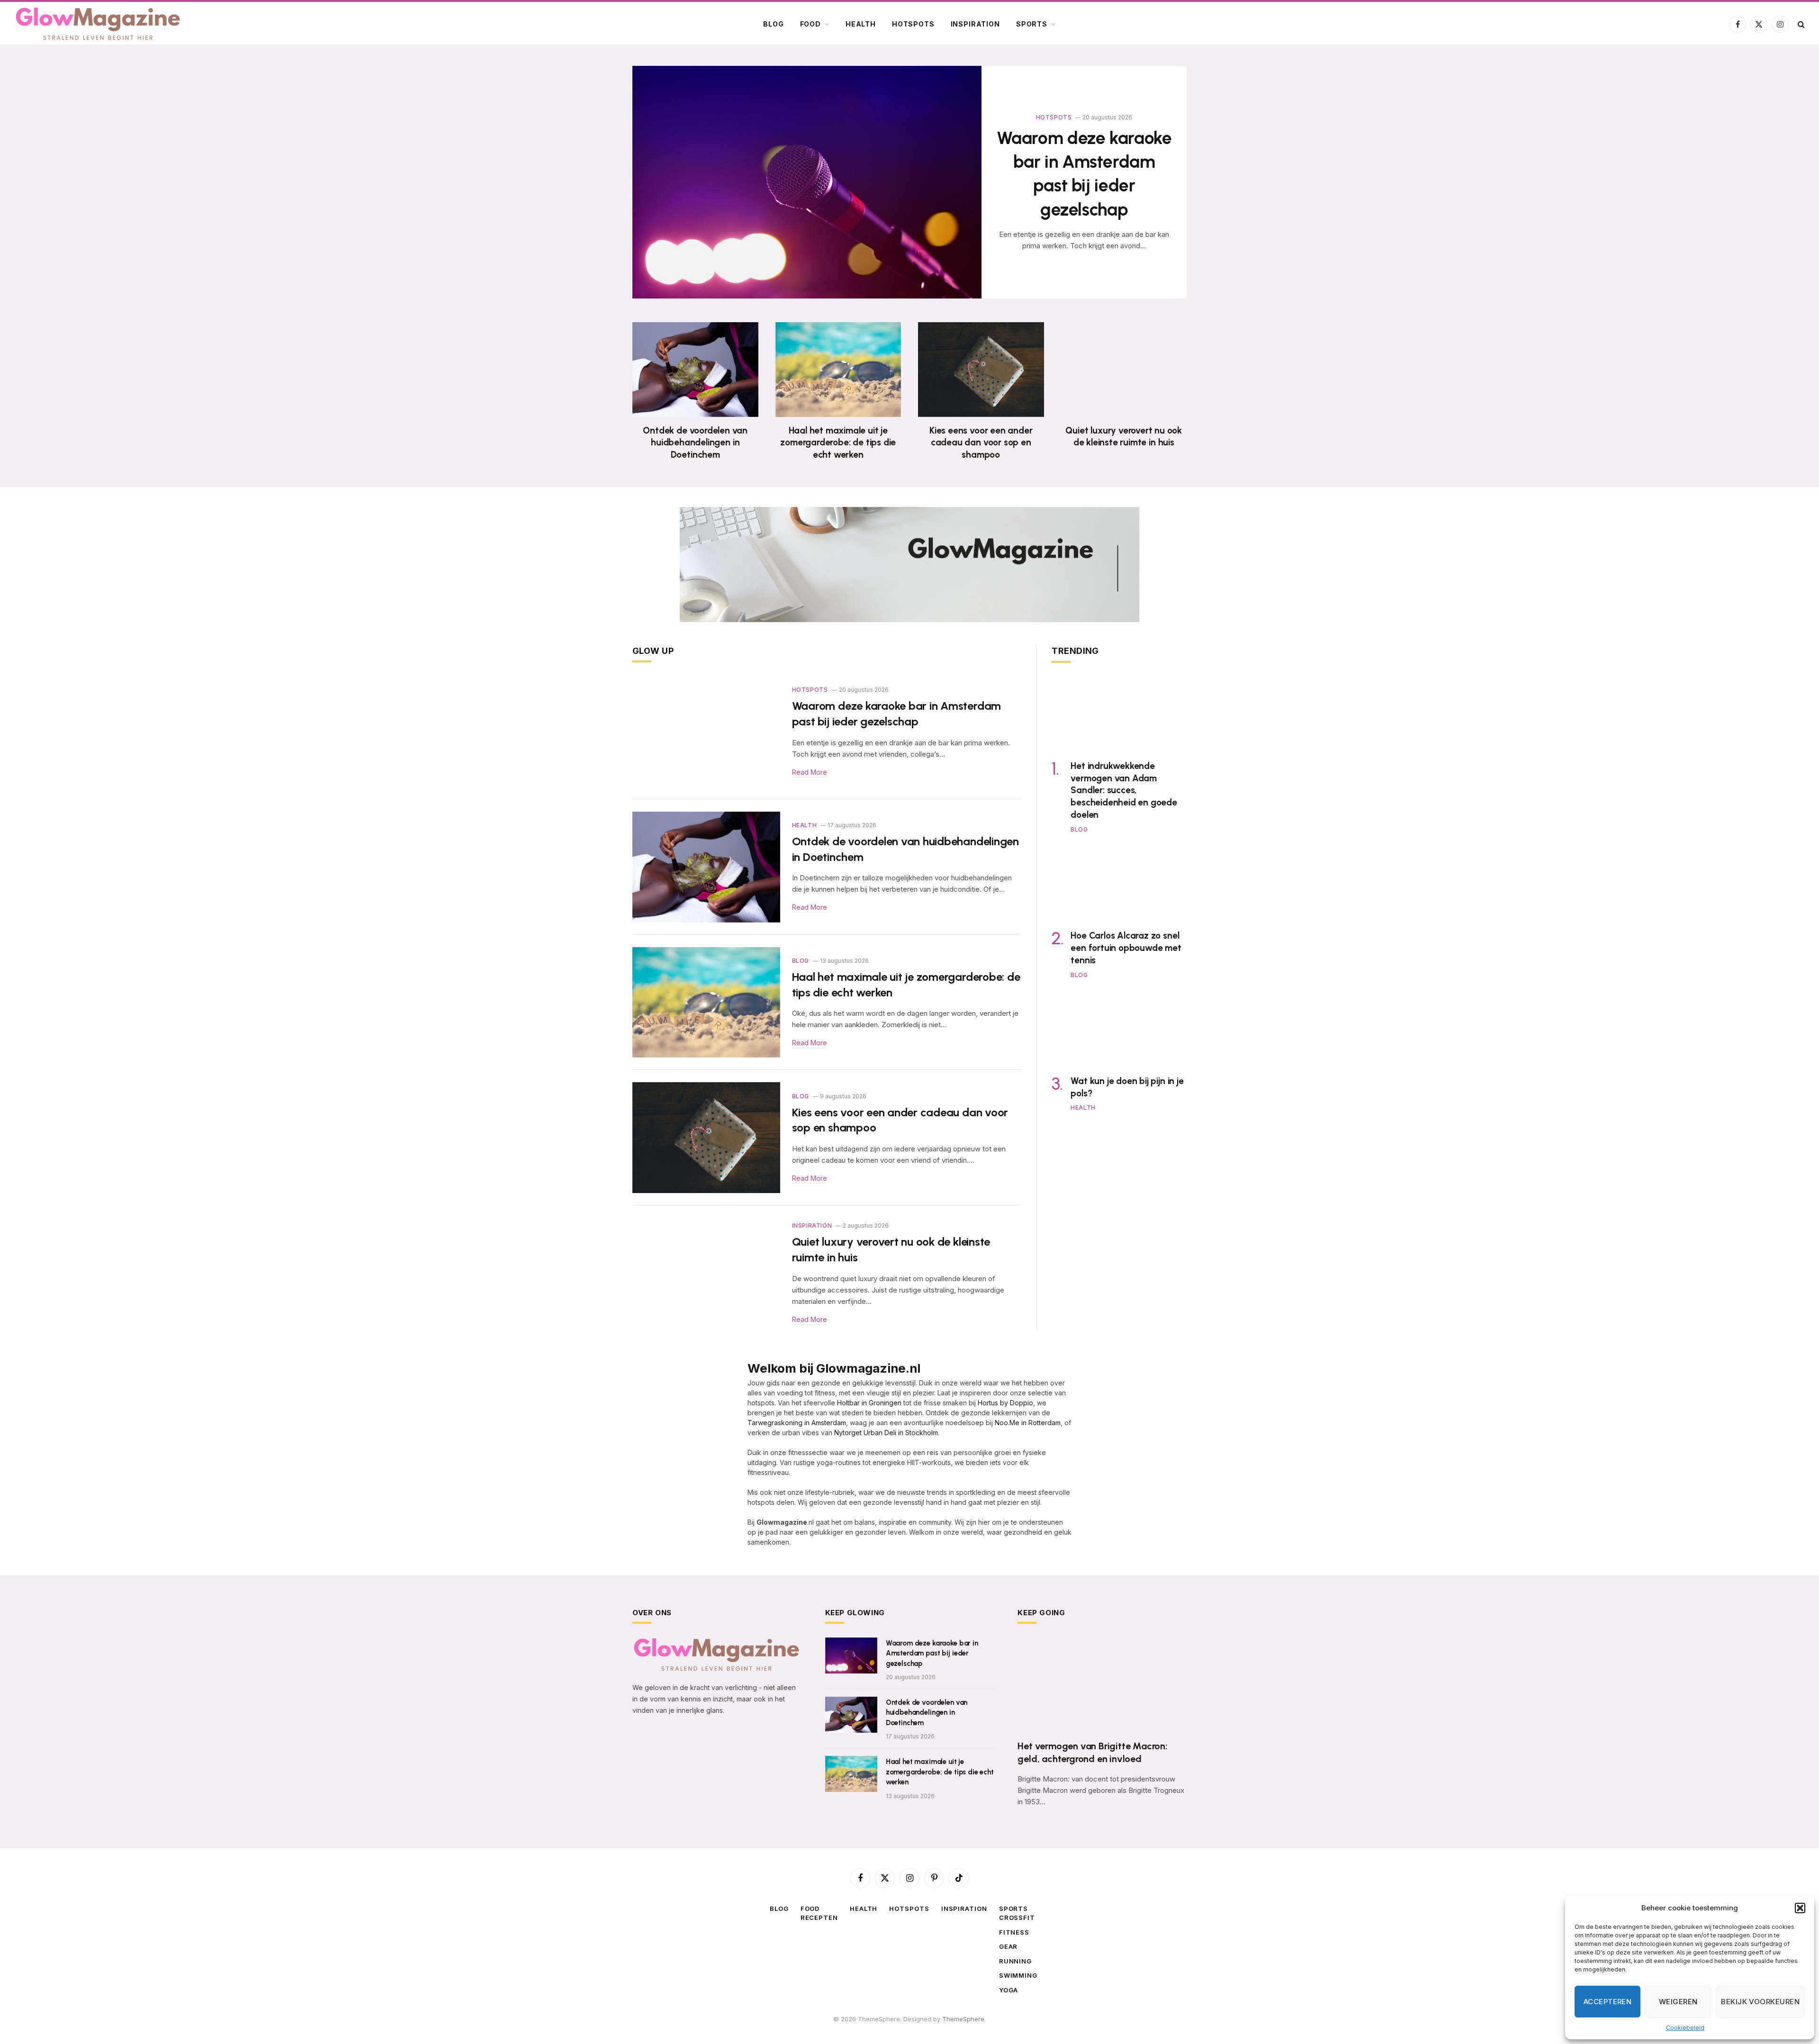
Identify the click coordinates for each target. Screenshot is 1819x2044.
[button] (1800, 1908)
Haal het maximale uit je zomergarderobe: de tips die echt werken (838, 443)
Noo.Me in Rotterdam (1028, 1423)
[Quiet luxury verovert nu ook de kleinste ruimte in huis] (1124, 369)
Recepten (819, 1917)
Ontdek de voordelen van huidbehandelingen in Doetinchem (695, 443)
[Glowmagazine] (98, 24)
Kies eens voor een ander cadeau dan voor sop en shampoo (981, 443)
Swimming (1018, 1975)
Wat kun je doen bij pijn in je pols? (1127, 1087)
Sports (1032, 24)
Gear (1009, 1946)
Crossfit (1017, 1917)
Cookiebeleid (1685, 2028)
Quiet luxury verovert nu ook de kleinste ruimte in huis (1124, 437)
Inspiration (975, 24)
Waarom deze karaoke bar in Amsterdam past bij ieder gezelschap (1084, 174)
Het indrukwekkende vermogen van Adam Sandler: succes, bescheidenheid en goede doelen (1124, 790)
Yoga (1009, 1990)
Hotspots (913, 24)
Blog (773, 24)
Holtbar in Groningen (869, 1403)
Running (1015, 1961)
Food (810, 24)
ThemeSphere (963, 2019)
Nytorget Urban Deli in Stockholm (886, 1433)
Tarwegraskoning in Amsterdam (797, 1423)
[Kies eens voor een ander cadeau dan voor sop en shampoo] (981, 369)
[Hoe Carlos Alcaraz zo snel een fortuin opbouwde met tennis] (1119, 884)
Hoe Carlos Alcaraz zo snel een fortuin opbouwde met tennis (1126, 948)
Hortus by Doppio (1005, 1403)
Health (861, 24)
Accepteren (1608, 2002)
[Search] (1800, 24)
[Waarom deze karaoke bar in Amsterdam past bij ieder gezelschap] (807, 182)
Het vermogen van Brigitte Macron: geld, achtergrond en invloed (1092, 1752)
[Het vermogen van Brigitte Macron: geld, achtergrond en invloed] (1102, 1685)
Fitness (1014, 1932)
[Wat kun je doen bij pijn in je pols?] (1119, 1029)
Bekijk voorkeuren (1760, 2002)
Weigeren (1678, 2002)
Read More (810, 772)
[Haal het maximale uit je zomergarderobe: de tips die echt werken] (838, 369)
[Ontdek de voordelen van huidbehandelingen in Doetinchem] (695, 369)
